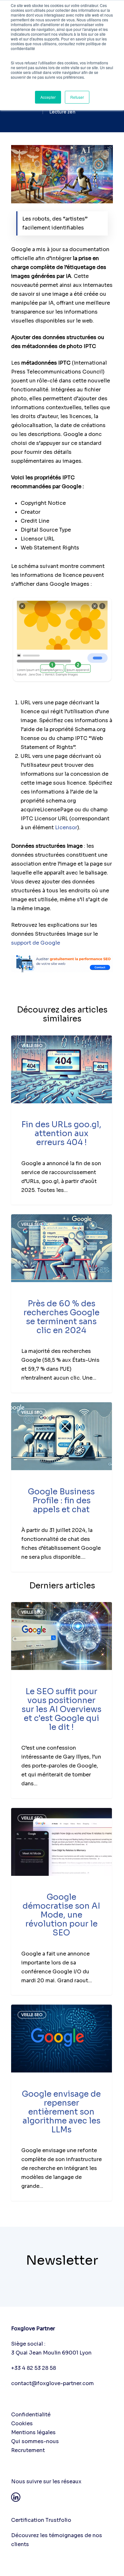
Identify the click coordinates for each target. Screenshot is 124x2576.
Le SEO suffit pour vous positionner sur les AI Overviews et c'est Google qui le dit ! (62, 1709)
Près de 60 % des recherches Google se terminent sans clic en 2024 (62, 1317)
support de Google (36, 943)
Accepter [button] (48, 97)
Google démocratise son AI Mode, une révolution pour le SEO (61, 1915)
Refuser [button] (77, 97)
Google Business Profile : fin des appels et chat (61, 1501)
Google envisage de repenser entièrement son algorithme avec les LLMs (61, 2112)
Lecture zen (62, 112)
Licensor (66, 827)
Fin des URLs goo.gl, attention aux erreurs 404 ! (61, 1133)
